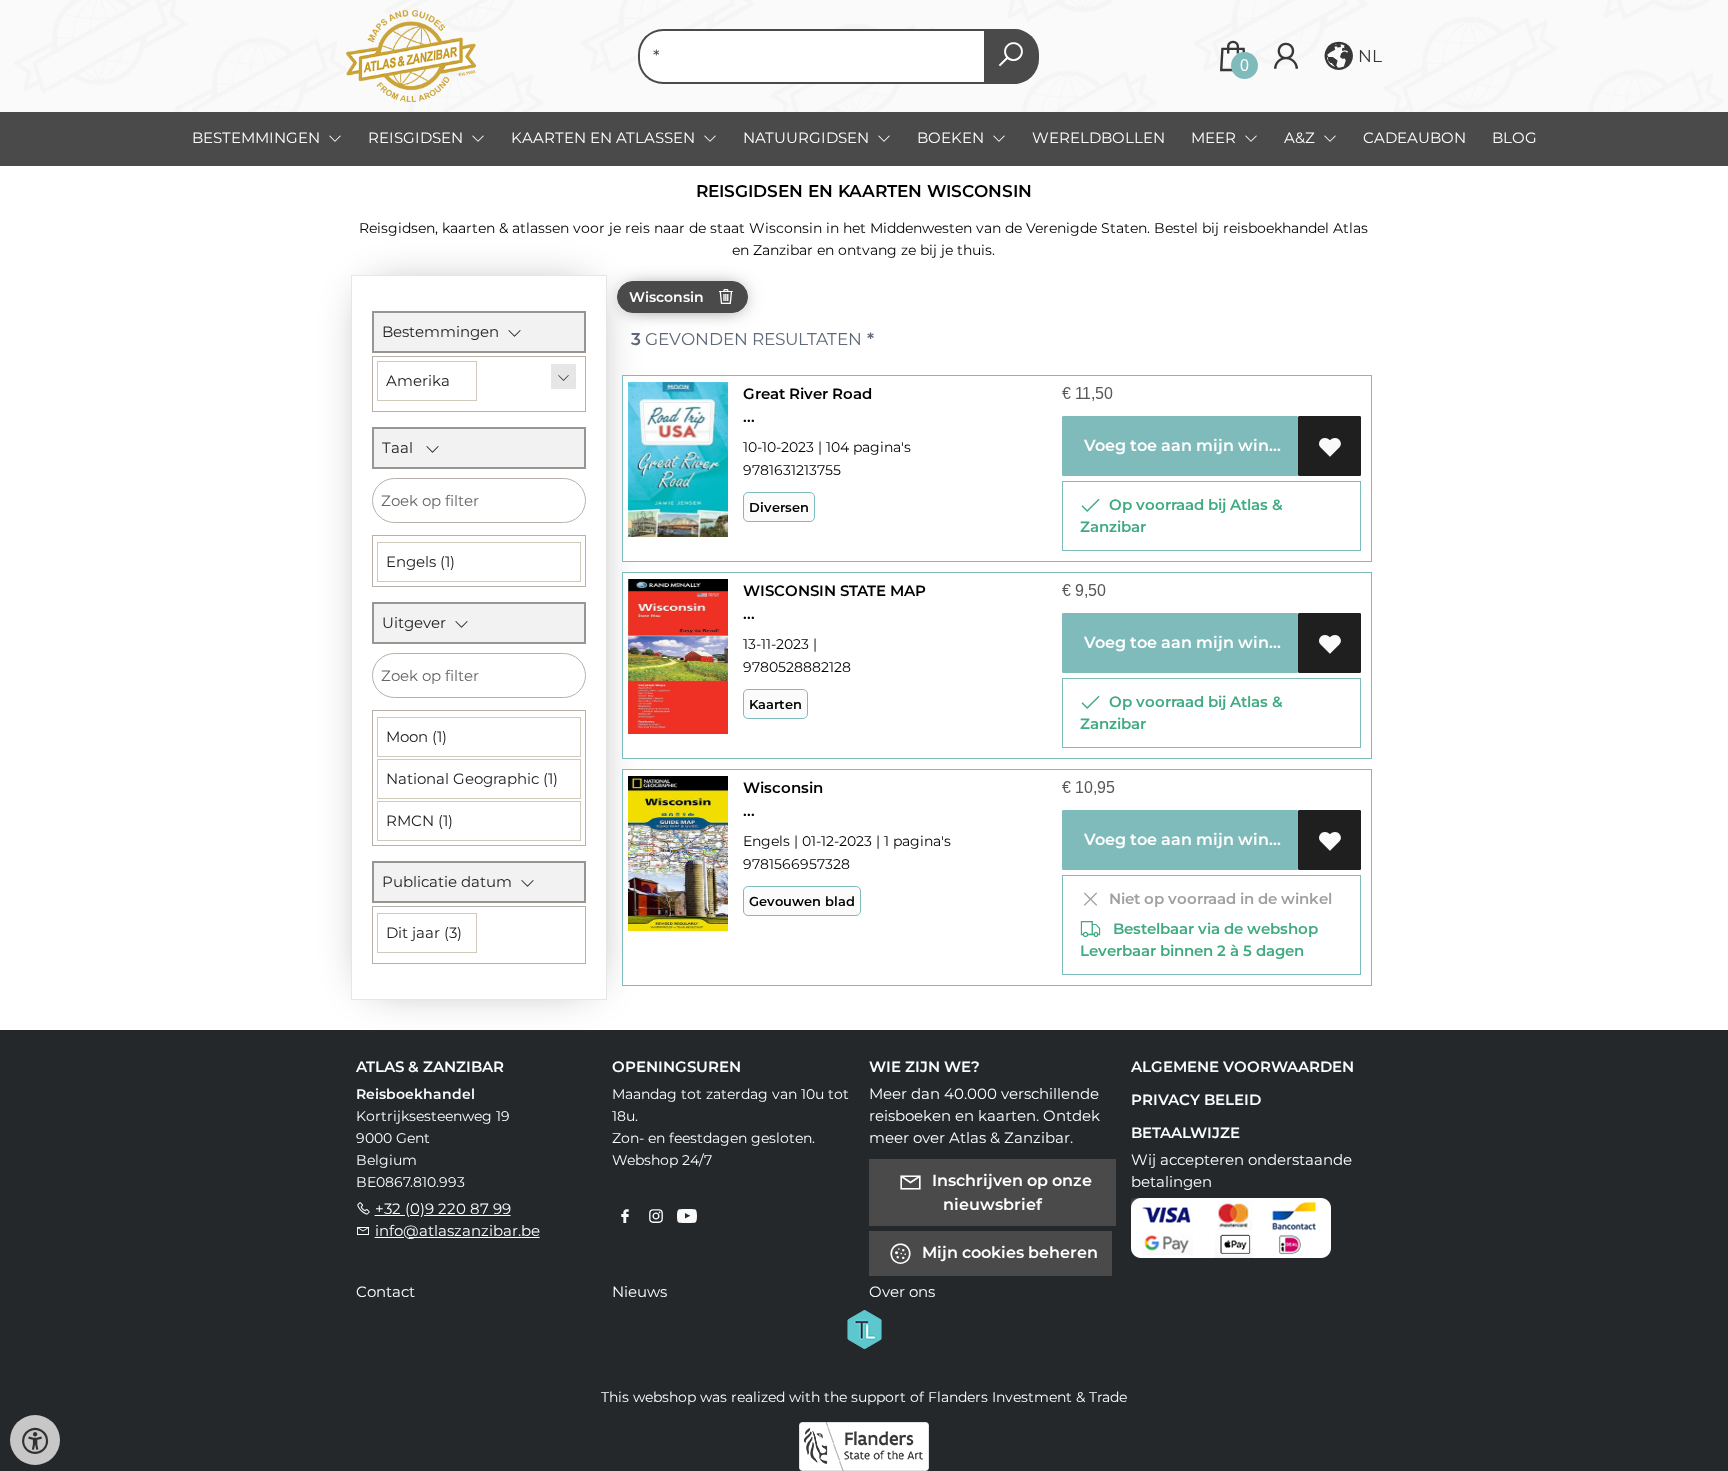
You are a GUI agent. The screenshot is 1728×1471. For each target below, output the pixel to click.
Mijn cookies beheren (1008, 1251)
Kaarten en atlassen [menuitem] (605, 137)
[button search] (1011, 56)
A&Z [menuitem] (1301, 137)
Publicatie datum (451, 881)
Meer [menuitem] (1215, 137)
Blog (1514, 137)
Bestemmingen (444, 331)
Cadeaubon (1414, 137)
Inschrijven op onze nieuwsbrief (1010, 1191)
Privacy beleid (1196, 1099)
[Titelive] (864, 1327)
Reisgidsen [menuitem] (417, 137)
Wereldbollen (1098, 137)
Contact (385, 1291)
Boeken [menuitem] (952, 137)
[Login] (1286, 56)
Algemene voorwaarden (1242, 1066)
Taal (403, 447)
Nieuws (639, 1291)
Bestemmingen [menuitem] (258, 137)
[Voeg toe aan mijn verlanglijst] (1329, 446)
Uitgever (418, 622)
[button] (1351, 56)
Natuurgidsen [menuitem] (808, 137)
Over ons (902, 1291)
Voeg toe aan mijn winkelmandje (1187, 445)
